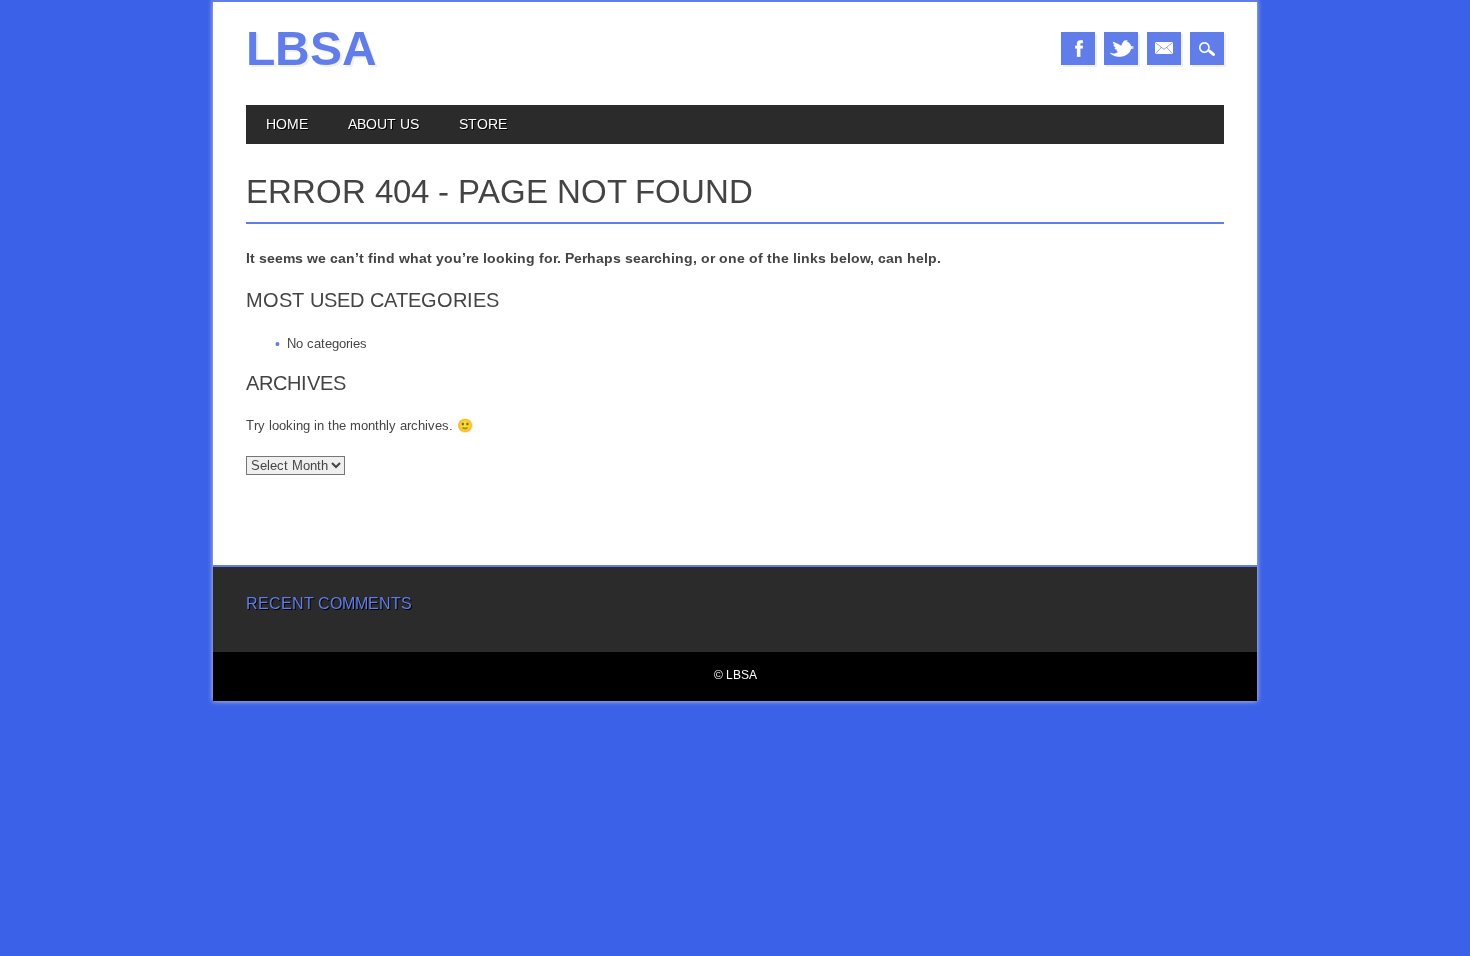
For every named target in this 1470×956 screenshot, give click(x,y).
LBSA (311, 48)
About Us (383, 124)
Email (1164, 48)
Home (287, 124)
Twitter (1121, 48)
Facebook (1078, 48)
